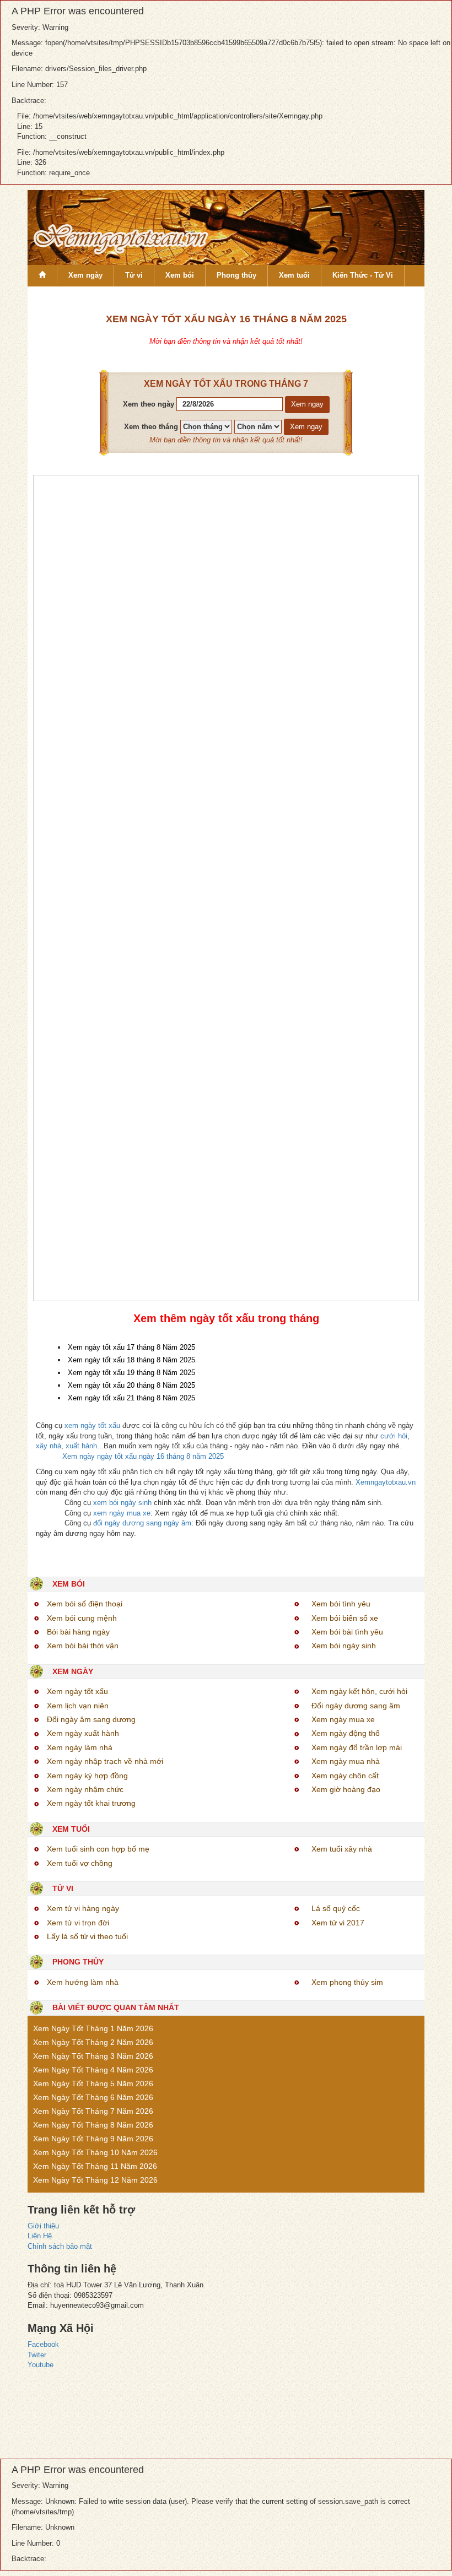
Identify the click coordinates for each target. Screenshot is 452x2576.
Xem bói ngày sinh (344, 1646)
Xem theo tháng (151, 427)
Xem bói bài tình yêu (347, 1632)
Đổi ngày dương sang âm (356, 1706)
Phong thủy (236, 275)
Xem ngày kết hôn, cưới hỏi (359, 1691)
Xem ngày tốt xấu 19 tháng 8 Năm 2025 (131, 1373)
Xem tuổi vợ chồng (80, 1863)
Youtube (41, 2365)
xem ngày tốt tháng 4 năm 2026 (93, 2070)
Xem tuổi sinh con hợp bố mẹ (98, 1849)
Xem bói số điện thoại (85, 1604)
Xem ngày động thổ (346, 1733)
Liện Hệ (40, 2236)
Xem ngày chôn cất (345, 1776)
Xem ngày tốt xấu (77, 1691)
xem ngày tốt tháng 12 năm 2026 (95, 2180)
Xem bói (180, 275)
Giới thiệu (43, 2226)
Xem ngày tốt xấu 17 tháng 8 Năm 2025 (131, 1347)
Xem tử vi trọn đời (78, 1923)
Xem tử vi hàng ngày (83, 1908)
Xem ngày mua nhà (346, 1761)
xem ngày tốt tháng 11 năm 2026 (95, 2166)
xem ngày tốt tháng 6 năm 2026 (93, 2097)
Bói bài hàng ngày (78, 1632)
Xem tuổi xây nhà (342, 1849)
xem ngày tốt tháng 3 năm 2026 (93, 2056)
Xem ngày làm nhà (80, 1747)
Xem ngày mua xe (343, 1719)
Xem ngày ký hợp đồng (87, 1776)
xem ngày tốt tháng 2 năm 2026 (93, 2042)
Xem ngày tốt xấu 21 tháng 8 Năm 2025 (131, 1398)
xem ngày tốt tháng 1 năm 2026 (93, 2028)
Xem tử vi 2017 (338, 1923)
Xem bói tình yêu (341, 1604)
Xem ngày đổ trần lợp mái (357, 1747)
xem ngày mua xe (122, 1513)
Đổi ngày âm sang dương (91, 1719)
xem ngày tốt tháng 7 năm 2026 (93, 2111)
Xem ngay (307, 404)
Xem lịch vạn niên (78, 1706)
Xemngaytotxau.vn (386, 1482)
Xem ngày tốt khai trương (91, 1803)
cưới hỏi (394, 1436)
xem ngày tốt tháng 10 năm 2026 (95, 2152)
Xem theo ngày (149, 404)
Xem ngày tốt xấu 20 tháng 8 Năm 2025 (131, 1385)
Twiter (37, 2355)
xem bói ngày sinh (122, 1503)
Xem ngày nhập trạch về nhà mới (105, 1761)
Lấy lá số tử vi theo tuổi (87, 1936)
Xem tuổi (294, 275)
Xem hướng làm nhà (83, 1982)
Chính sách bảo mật (60, 2246)
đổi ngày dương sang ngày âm (142, 1523)
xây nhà (49, 1446)
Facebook (43, 2344)
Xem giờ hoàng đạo (346, 1789)
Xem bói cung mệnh (82, 1618)
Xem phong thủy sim (347, 1982)
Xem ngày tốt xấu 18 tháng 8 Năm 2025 (131, 1360)
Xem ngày (85, 275)
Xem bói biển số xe (345, 1618)
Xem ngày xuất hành (83, 1733)
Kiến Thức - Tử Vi (363, 275)
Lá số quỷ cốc (336, 1908)
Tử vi (134, 275)
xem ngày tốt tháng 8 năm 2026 (93, 2125)
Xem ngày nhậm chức (85, 1789)
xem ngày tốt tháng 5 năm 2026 (93, 2083)
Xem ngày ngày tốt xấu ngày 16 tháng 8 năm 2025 (143, 1456)
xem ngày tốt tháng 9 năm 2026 (93, 2139)
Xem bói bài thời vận (83, 1646)
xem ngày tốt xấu (92, 1425)
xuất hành (81, 1446)
